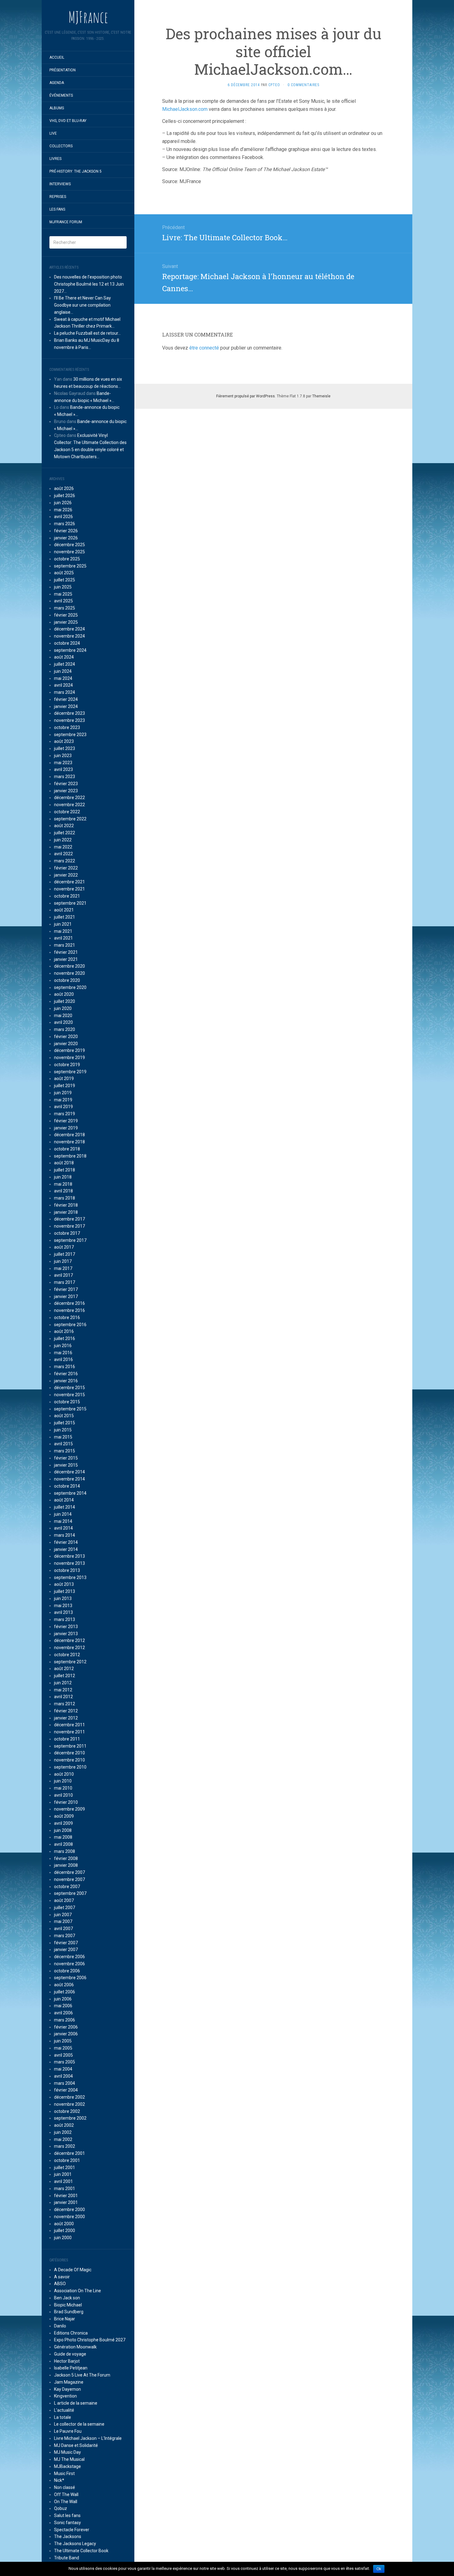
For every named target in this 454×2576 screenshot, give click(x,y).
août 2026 (64, 488)
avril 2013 (63, 1612)
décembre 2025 (69, 545)
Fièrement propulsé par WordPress (246, 396)
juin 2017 (63, 1261)
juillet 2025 (65, 580)
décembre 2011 (69, 1725)
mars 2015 (65, 1451)
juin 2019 (63, 1093)
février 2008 (66, 1858)
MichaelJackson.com (185, 109)
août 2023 (64, 741)
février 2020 (66, 1037)
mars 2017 (65, 1282)
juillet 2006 (65, 1992)
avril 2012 (63, 1697)
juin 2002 (63, 2132)
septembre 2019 (70, 1072)
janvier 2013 (66, 1634)
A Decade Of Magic (73, 2270)
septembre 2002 (70, 2118)
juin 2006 (63, 1999)
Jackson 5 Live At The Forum (82, 2375)
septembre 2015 (70, 1409)
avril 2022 (63, 854)
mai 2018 (63, 1184)
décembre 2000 (69, 2209)
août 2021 (64, 910)
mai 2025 (63, 594)
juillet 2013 (65, 1591)
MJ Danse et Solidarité (76, 2445)
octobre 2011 (67, 1739)
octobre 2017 (67, 1233)
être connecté (204, 348)
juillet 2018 (65, 1170)
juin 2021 (63, 924)
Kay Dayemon (67, 2389)
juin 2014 (63, 1514)
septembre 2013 (70, 1577)
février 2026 (66, 531)
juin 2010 (63, 1781)
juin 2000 (63, 2238)
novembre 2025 (69, 552)
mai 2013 (63, 1606)
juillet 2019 (65, 1086)
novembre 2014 (69, 1479)
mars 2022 (65, 861)
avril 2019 (63, 1107)
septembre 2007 (70, 1893)
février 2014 (66, 1542)
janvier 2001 (66, 2202)
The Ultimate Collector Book (81, 2551)
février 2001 (66, 2196)
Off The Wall (66, 2494)
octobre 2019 (67, 1065)
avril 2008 (63, 1844)
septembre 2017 (70, 1240)
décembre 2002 (69, 2097)
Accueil (57, 57)
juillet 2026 (65, 496)
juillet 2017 (65, 1254)
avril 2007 (63, 1929)
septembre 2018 (70, 1156)
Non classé (65, 2487)
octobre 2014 (67, 1486)
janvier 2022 (66, 875)
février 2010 (66, 1802)
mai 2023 (63, 763)
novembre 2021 (69, 889)
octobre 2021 (67, 896)
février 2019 (66, 1121)
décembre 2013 (69, 1556)
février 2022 (66, 868)
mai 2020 (63, 1016)
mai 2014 (63, 1521)
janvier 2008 (66, 1865)
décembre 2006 (69, 1957)
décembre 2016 (69, 1303)
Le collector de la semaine (79, 2424)
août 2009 (64, 1816)
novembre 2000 (69, 2217)
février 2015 (66, 1458)
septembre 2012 (70, 1662)
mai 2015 (63, 1437)
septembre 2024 (70, 650)
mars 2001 (65, 2189)
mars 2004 (65, 2083)
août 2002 (64, 2125)
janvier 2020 (66, 1044)
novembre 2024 (69, 636)
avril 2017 (63, 1275)
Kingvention (65, 2396)
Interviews (60, 184)
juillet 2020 (65, 1001)
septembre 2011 (70, 1746)
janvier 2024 (66, 706)
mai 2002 (63, 2139)
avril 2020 (63, 1022)
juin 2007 (63, 1915)
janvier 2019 (66, 1128)
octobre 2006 (67, 1971)
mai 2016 (63, 1353)
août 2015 (64, 1416)
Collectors (61, 146)
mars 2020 (65, 1029)
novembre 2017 (69, 1226)
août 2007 (64, 1900)
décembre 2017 (69, 1219)
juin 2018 (63, 1177)
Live (53, 133)
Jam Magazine (69, 2382)
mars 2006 (65, 2020)
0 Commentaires (303, 85)
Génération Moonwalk (75, 2347)
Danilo (60, 2326)
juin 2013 (63, 1598)
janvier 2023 (66, 791)
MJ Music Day (67, 2452)
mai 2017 (63, 1268)
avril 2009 (63, 1823)
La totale (63, 2417)
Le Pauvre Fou (68, 2431)
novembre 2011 (69, 1732)
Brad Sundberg (69, 2312)
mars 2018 (65, 1198)
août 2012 (64, 1669)
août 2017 (64, 1247)
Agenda (57, 83)
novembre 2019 (69, 1058)
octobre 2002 (67, 2111)
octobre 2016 (67, 1317)
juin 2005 (63, 2041)
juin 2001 (63, 2174)
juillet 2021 (65, 917)
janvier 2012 (66, 1718)
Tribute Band (67, 2558)
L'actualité (64, 2410)
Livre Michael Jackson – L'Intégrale (88, 2438)
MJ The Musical (69, 2459)
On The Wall (66, 2502)
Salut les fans (67, 2515)
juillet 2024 (65, 664)
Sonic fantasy (67, 2523)
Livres (55, 159)
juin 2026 (63, 503)
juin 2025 (63, 587)
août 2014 (64, 1500)
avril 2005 (63, 2055)
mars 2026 (65, 524)
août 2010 (64, 1774)
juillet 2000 (65, 2230)
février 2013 (66, 1627)
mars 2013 (65, 1619)
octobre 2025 (67, 559)
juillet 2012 (65, 1676)
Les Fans (57, 209)
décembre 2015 (69, 1388)
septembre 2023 (70, 735)
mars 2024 (65, 692)
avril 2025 (63, 601)
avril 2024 (63, 685)
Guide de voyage (70, 2354)
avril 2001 (63, 2181)
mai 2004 (63, 2069)
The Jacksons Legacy (75, 2544)
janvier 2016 (66, 1381)
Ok (379, 2569)
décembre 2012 (69, 1640)
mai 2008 (63, 1837)
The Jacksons (68, 2536)
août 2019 (64, 1079)
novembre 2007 (69, 1879)
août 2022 (64, 826)
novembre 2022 (69, 805)
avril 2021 (63, 938)
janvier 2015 (66, 1465)
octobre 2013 (67, 1570)
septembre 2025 (70, 566)
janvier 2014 (66, 1549)
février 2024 (66, 699)
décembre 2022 (69, 798)
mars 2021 (65, 945)
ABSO (60, 2284)
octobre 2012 (67, 1655)
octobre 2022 (67, 812)
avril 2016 (63, 1359)
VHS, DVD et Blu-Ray (68, 121)
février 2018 (66, 1205)
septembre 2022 (70, 819)
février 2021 (66, 952)
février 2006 (66, 2027)
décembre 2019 (69, 1050)
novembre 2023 (69, 720)
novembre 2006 (69, 1964)
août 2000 (64, 2224)
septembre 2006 (70, 1978)
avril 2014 (63, 1528)
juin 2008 (63, 1830)
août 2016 (64, 1331)
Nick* (59, 2480)
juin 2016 (63, 1346)
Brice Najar (65, 2319)
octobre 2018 (67, 1149)
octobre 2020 (67, 980)
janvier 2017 (66, 1296)
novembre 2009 (69, 1809)
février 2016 (66, 1374)
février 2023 (66, 784)
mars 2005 (65, 2062)
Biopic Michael (68, 2305)
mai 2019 (63, 1100)
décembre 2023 (69, 713)
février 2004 (66, 2090)
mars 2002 (65, 2146)
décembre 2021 (69, 882)
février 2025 (66, 615)
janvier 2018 (66, 1212)
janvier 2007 (66, 1950)
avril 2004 (63, 2076)
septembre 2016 (70, 1325)
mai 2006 (63, 2006)
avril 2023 (63, 769)
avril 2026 (63, 517)
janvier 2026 (66, 538)
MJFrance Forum (66, 222)
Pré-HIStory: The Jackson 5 (76, 171)
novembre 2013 (69, 1563)
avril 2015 (63, 1444)
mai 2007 (63, 1921)
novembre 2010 (69, 1760)
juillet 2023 (65, 748)
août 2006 (64, 1985)
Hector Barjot (67, 2361)
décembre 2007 (69, 1872)
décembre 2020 (69, 966)
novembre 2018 (69, 1142)
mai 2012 (63, 1690)
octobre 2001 (67, 2160)
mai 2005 (63, 2048)
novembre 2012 (69, 1648)
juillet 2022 (65, 833)
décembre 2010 (69, 1753)
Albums (57, 108)
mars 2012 (65, 1704)
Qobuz (61, 2508)
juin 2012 (63, 1683)
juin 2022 (63, 840)
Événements (61, 95)
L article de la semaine (76, 2403)
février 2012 (66, 1711)
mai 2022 (63, 847)
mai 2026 (63, 510)
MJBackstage (67, 2466)
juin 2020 (63, 1008)
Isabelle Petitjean (71, 2368)
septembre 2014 (70, 1493)
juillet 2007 (65, 1908)
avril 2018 (63, 1191)
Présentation (63, 70)
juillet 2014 (65, 1507)
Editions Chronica (71, 2333)
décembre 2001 (69, 2153)
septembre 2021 (70, 903)
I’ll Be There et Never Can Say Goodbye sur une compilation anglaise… (82, 305)
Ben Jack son (67, 2298)
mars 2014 (65, 1535)
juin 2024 (63, 671)
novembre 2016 (69, 1310)
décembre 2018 (69, 1135)
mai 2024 (63, 678)
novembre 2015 (69, 1395)
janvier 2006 (66, 2034)
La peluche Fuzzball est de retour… (87, 333)
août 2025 (64, 573)
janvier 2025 (66, 622)
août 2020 (64, 994)
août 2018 (64, 1163)
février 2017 (66, 1289)
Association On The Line (78, 2291)
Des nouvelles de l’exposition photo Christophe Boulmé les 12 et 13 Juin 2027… (89, 284)
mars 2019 (65, 1114)
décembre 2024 (69, 629)
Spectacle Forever (72, 2530)
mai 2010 (63, 1788)
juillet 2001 (65, 2168)
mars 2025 (65, 608)
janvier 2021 (66, 959)
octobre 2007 (67, 1887)
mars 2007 (65, 1936)
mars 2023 (65, 777)
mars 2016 (65, 1367)
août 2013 (64, 1584)
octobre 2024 (67, 643)
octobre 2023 (67, 727)
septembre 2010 (70, 1767)
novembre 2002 (69, 2104)
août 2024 (64, 657)
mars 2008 (65, 1851)
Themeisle (321, 396)
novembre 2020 (69, 973)
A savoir (62, 2277)
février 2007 (66, 1943)
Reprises (58, 197)
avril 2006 (63, 2013)
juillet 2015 (65, 1423)
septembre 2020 (70, 987)
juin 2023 (63, 756)
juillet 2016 (65, 1338)
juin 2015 (63, 1430)
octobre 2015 (67, 1402)
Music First (64, 2473)
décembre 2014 (69, 1472)
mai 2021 (63, 931)
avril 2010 (63, 1795)
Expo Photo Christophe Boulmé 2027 (90, 2340)
